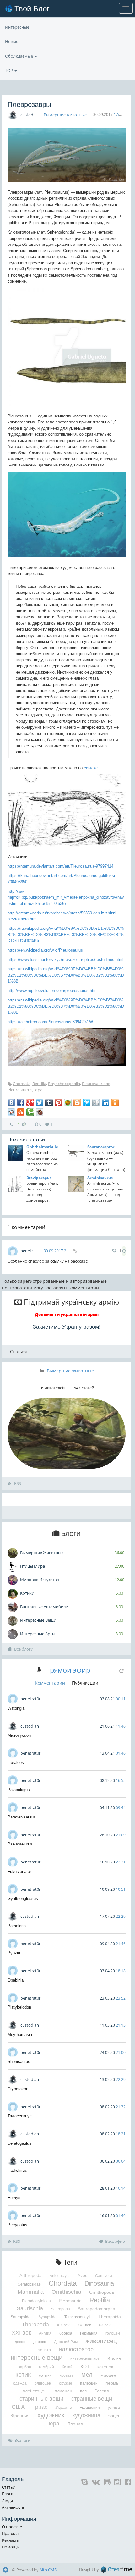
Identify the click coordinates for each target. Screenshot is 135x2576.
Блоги (8, 2494)
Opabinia (16, 1980)
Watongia (16, 1708)
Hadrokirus (17, 2170)
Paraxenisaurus (22, 1817)
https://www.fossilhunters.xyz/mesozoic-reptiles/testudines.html (65, 960)
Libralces (16, 1763)
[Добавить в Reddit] (11, 1112)
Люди (7, 2501)
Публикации (85, 1683)
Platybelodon (19, 2007)
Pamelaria (17, 1926)
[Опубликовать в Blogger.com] (77, 1103)
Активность (13, 2507)
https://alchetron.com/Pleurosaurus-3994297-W (50, 1022)
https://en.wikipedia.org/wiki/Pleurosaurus (45, 950)
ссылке (91, 768)
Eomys (14, 2198)
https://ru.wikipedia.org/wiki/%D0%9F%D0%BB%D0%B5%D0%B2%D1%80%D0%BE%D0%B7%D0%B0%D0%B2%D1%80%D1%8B (66, 975)
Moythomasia (20, 2035)
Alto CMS (48, 2570)
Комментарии (50, 1683)
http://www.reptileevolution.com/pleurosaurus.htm (52, 991)
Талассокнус (20, 2116)
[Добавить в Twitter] (40, 1103)
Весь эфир (115, 2241)
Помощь (11, 2547)
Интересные (17, 27)
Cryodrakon (18, 2089)
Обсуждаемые (19, 56)
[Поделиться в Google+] (30, 1103)
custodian (30, 115)
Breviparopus (39, 1178)
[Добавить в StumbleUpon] (21, 1112)
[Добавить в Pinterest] (58, 1103)
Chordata (22, 1084)
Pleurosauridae (96, 1084)
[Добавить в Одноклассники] (115, 1103)
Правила (10, 2533)
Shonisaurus (19, 2062)
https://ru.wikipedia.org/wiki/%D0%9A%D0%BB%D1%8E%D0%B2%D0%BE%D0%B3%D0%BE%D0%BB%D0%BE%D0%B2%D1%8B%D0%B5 (66, 935)
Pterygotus (17, 2225)
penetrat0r (31, 1251)
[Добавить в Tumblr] (49, 1103)
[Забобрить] (40, 1112)
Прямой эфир (67, 1670)
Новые (12, 41)
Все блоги (24, 1649)
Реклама (10, 2540)
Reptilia (39, 1084)
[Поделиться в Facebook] (21, 1103)
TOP (9, 70)
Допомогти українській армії (67, 1314)
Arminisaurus (100, 1178)
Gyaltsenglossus (23, 1898)
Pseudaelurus (20, 1844)
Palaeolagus (19, 1790)
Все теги (22, 2440)
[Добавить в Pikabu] (68, 1103)
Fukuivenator (19, 1871)
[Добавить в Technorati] (30, 1112)
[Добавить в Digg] (96, 1103)
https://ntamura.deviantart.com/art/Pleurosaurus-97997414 (60, 866)
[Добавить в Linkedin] (105, 1103)
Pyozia (14, 1953)
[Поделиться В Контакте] (11, 1103)
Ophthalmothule (42, 1147)
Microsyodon (19, 1735)
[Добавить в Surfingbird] (87, 1103)
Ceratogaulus (19, 2143)
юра (38, 1090)
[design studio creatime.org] (116, 2569)
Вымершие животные (65, 115)
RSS (17, 1483)
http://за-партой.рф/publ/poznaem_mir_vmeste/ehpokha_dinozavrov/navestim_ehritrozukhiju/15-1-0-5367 (66, 897)
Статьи (9, 2487)
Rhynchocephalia (64, 1084)
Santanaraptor (101, 1147)
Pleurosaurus (20, 1090)
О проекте (12, 2527)
